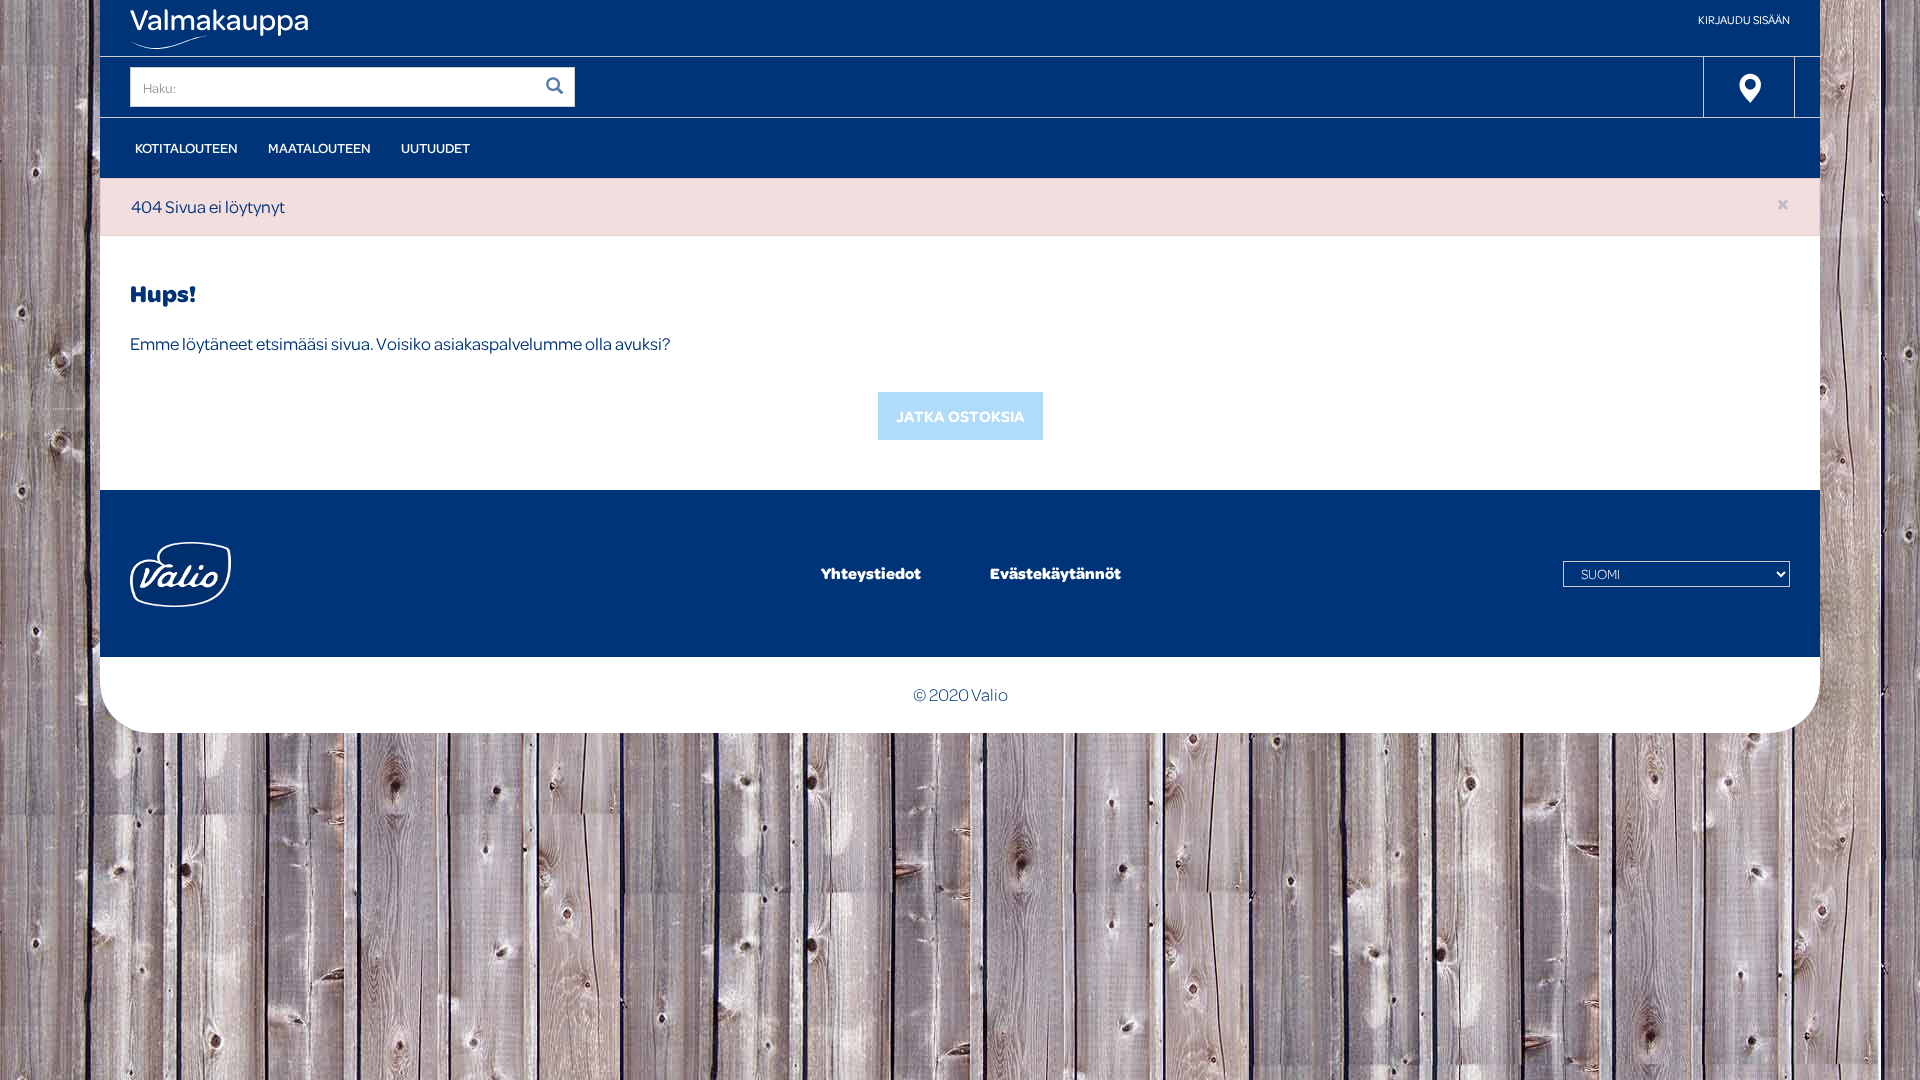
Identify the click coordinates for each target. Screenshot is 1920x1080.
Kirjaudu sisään (1744, 19)
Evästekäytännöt (1055, 573)
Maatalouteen (319, 147)
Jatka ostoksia (960, 416)
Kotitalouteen (186, 147)
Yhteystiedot (871, 573)
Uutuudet (435, 147)
